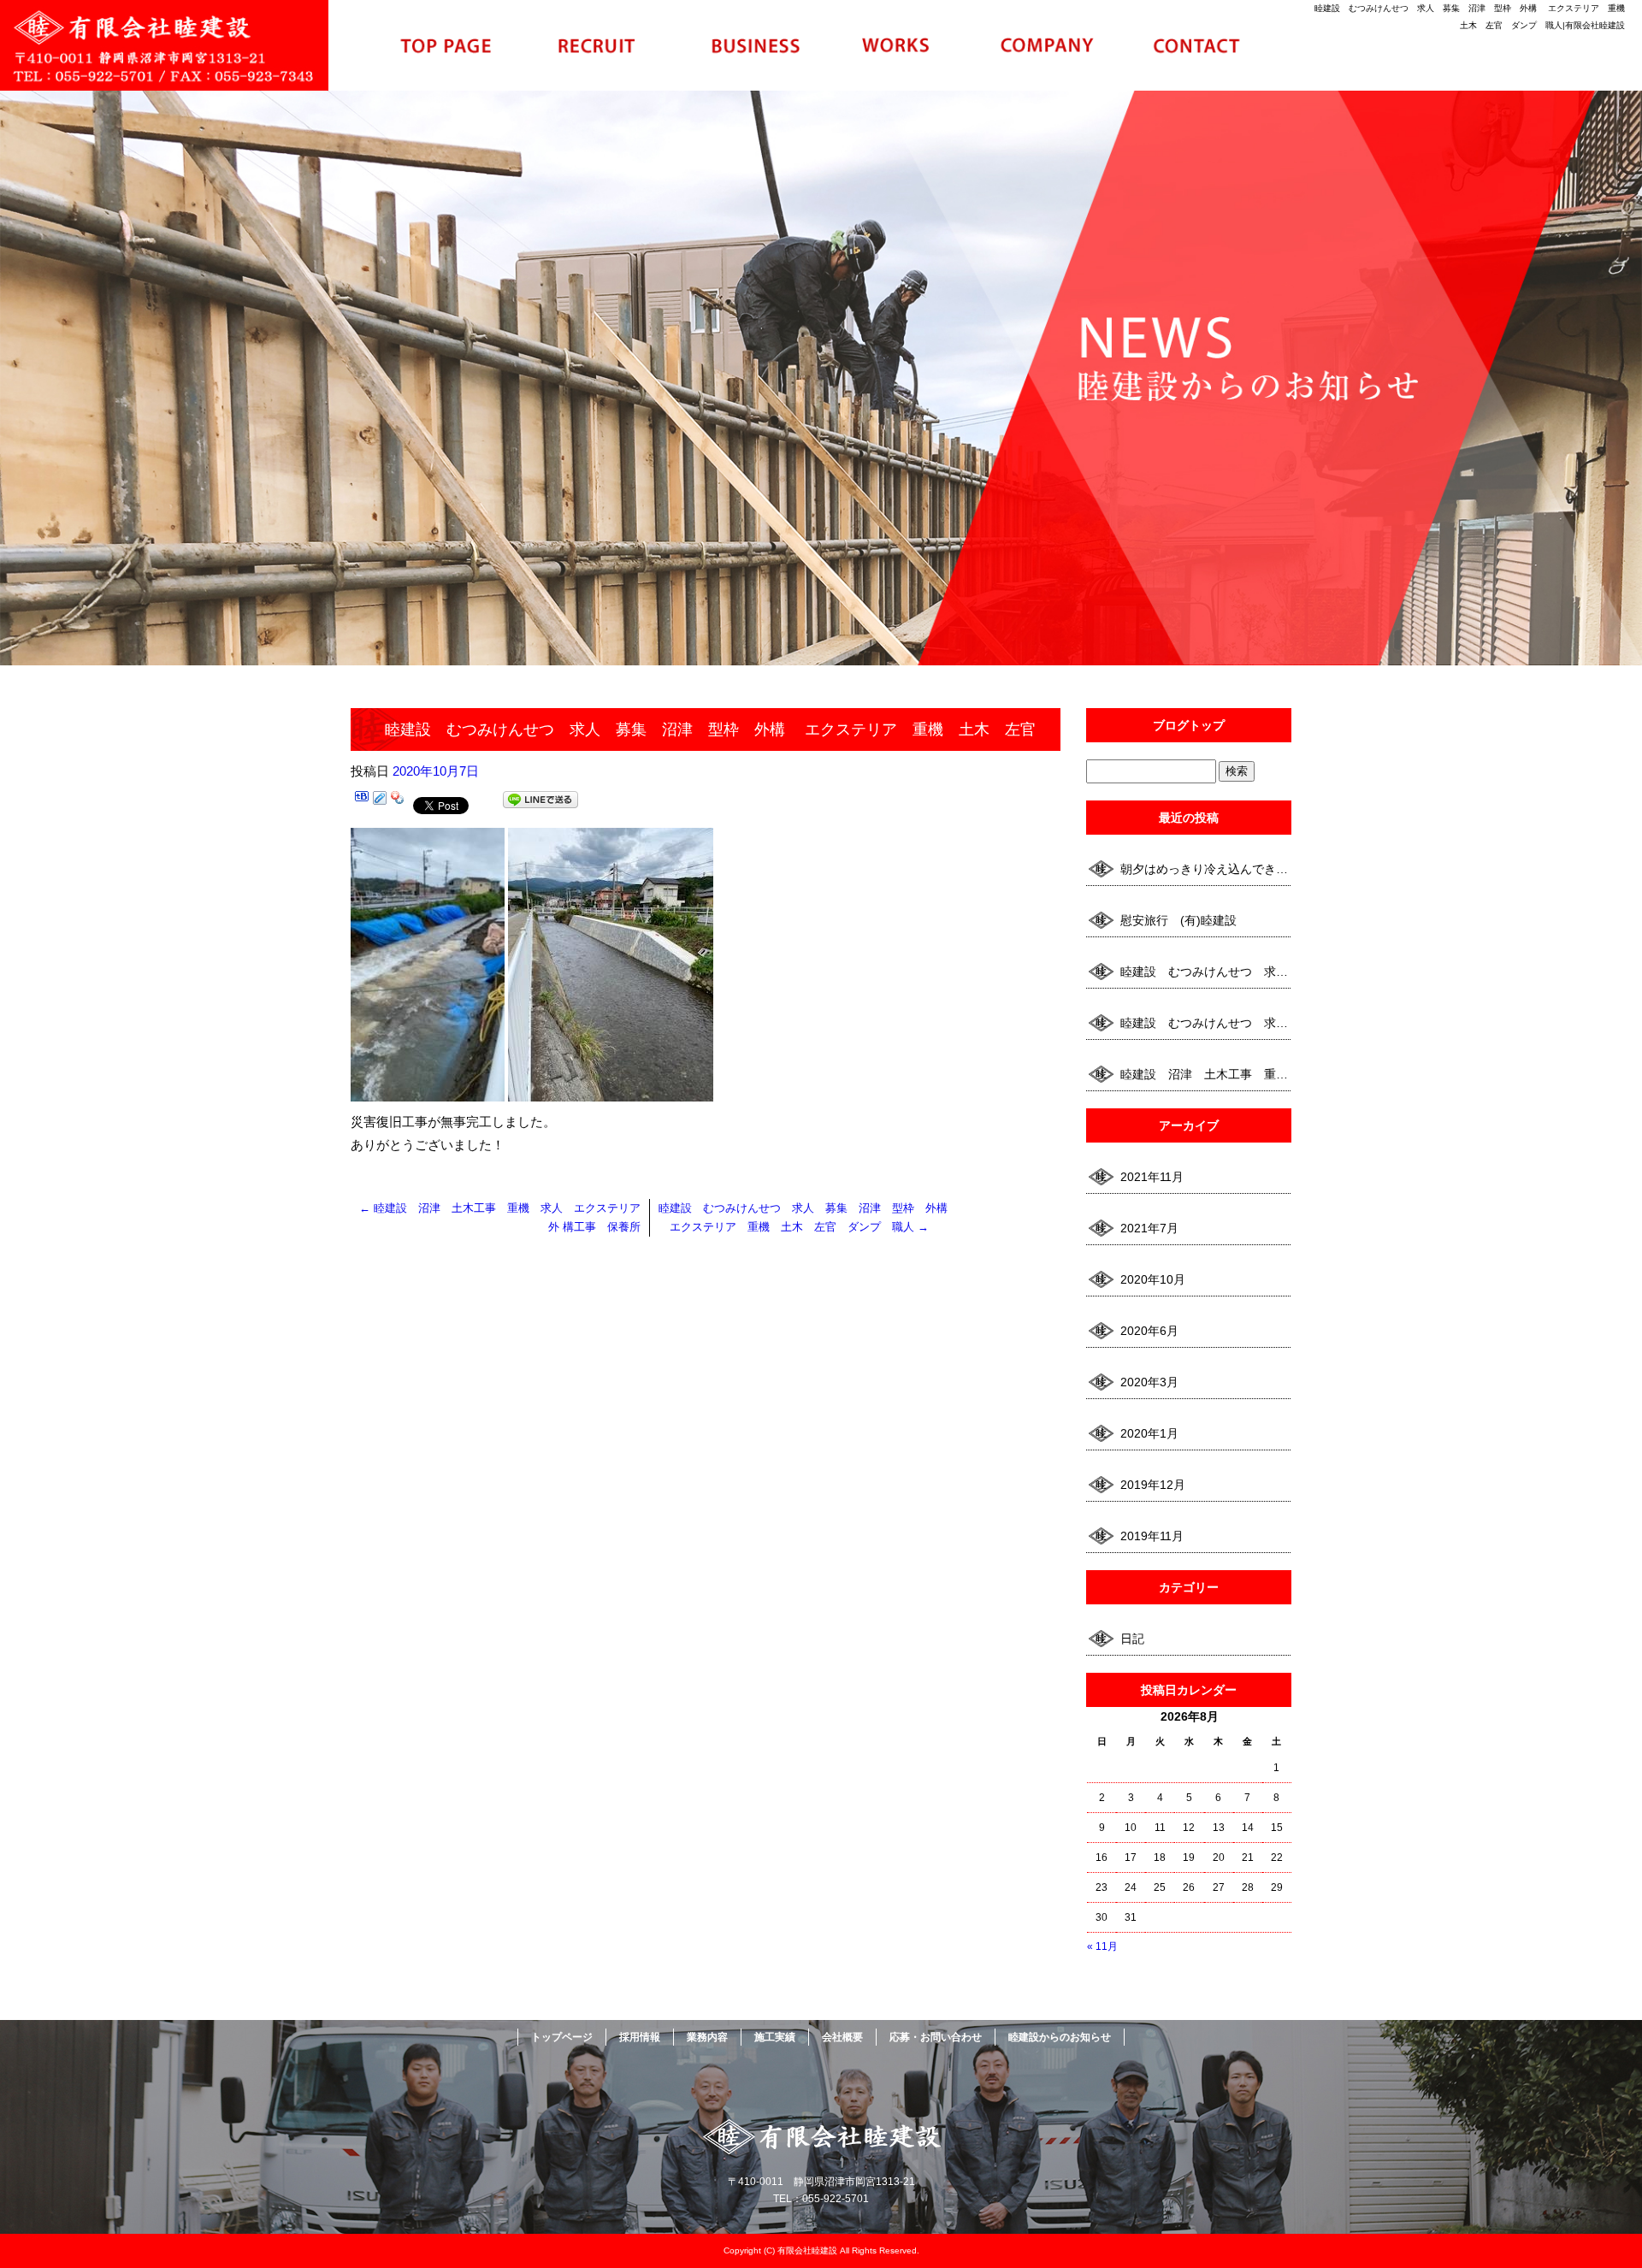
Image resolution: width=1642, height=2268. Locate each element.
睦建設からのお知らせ (1060, 2037)
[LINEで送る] (540, 803)
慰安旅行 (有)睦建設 (1178, 920)
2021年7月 (1149, 1228)
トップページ (445, 45)
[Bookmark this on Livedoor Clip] (380, 803)
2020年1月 (1149, 1433)
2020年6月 (1149, 1331)
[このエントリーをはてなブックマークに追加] (362, 803)
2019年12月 (1153, 1485)
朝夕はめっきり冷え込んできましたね (1206, 869)
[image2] (611, 1090)
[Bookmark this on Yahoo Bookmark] (398, 803)
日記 (1132, 1639)
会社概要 (1047, 45)
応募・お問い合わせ (1197, 45)
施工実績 (896, 45)
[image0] (428, 1090)
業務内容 (746, 45)
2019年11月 (1152, 1536)
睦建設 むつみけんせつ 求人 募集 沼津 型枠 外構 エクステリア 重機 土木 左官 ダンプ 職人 (1206, 972)
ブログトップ (1189, 725)
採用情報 (596, 45)
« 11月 (1102, 1946)
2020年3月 (1149, 1382)
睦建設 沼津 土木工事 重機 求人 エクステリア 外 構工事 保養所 (1206, 1074)
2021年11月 (1152, 1177)
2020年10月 (1153, 1279)
